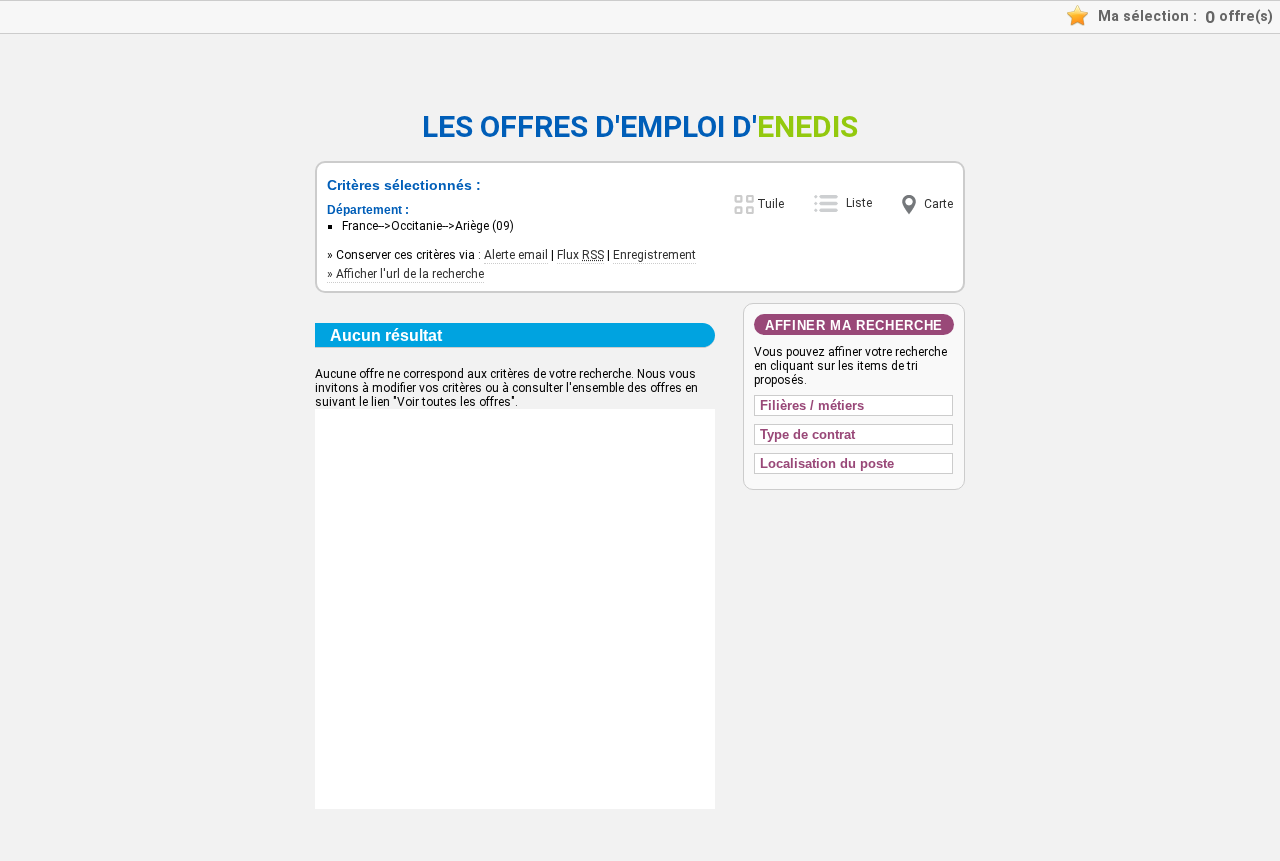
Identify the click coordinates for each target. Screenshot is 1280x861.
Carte (938, 204)
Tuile (770, 204)
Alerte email (516, 255)
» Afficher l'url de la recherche (405, 274)
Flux (580, 255)
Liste (859, 203)
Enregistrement (654, 255)
